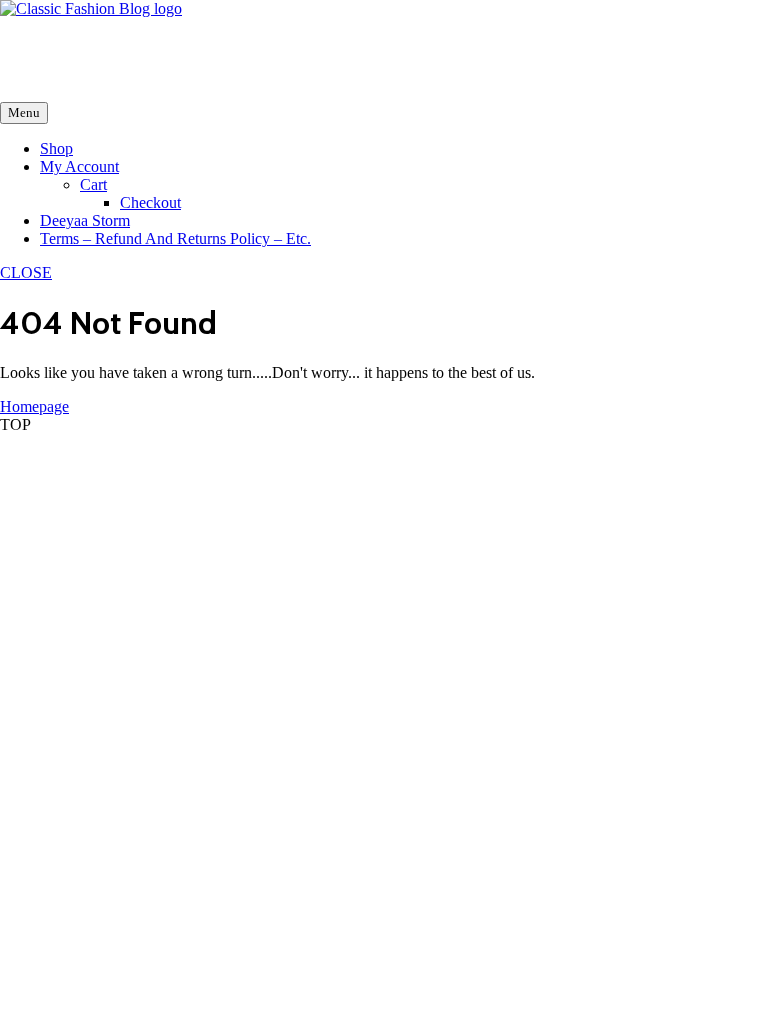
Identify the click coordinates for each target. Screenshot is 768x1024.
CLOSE (26, 272)
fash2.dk (27, 42)
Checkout (150, 202)
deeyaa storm (85, 220)
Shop (56, 148)
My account (79, 166)
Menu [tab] (24, 112)
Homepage (34, 406)
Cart (93, 184)
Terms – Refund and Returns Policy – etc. (175, 238)
